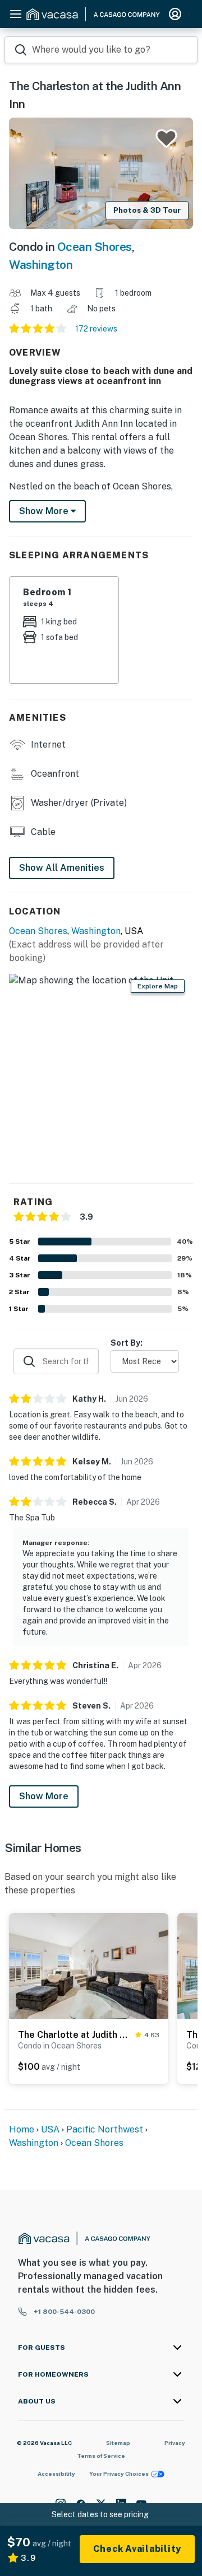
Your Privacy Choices (119, 2474)
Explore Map (158, 986)
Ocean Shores (95, 247)
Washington (41, 265)
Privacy (175, 2443)
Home (22, 2129)
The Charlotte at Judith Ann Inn (74, 2035)
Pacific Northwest (105, 2129)
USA (50, 2129)
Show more (45, 511)
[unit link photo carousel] (89, 1965)
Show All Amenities (62, 868)
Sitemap (118, 2443)
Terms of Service (101, 2456)
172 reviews (96, 329)
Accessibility (56, 2474)
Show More (44, 1796)
